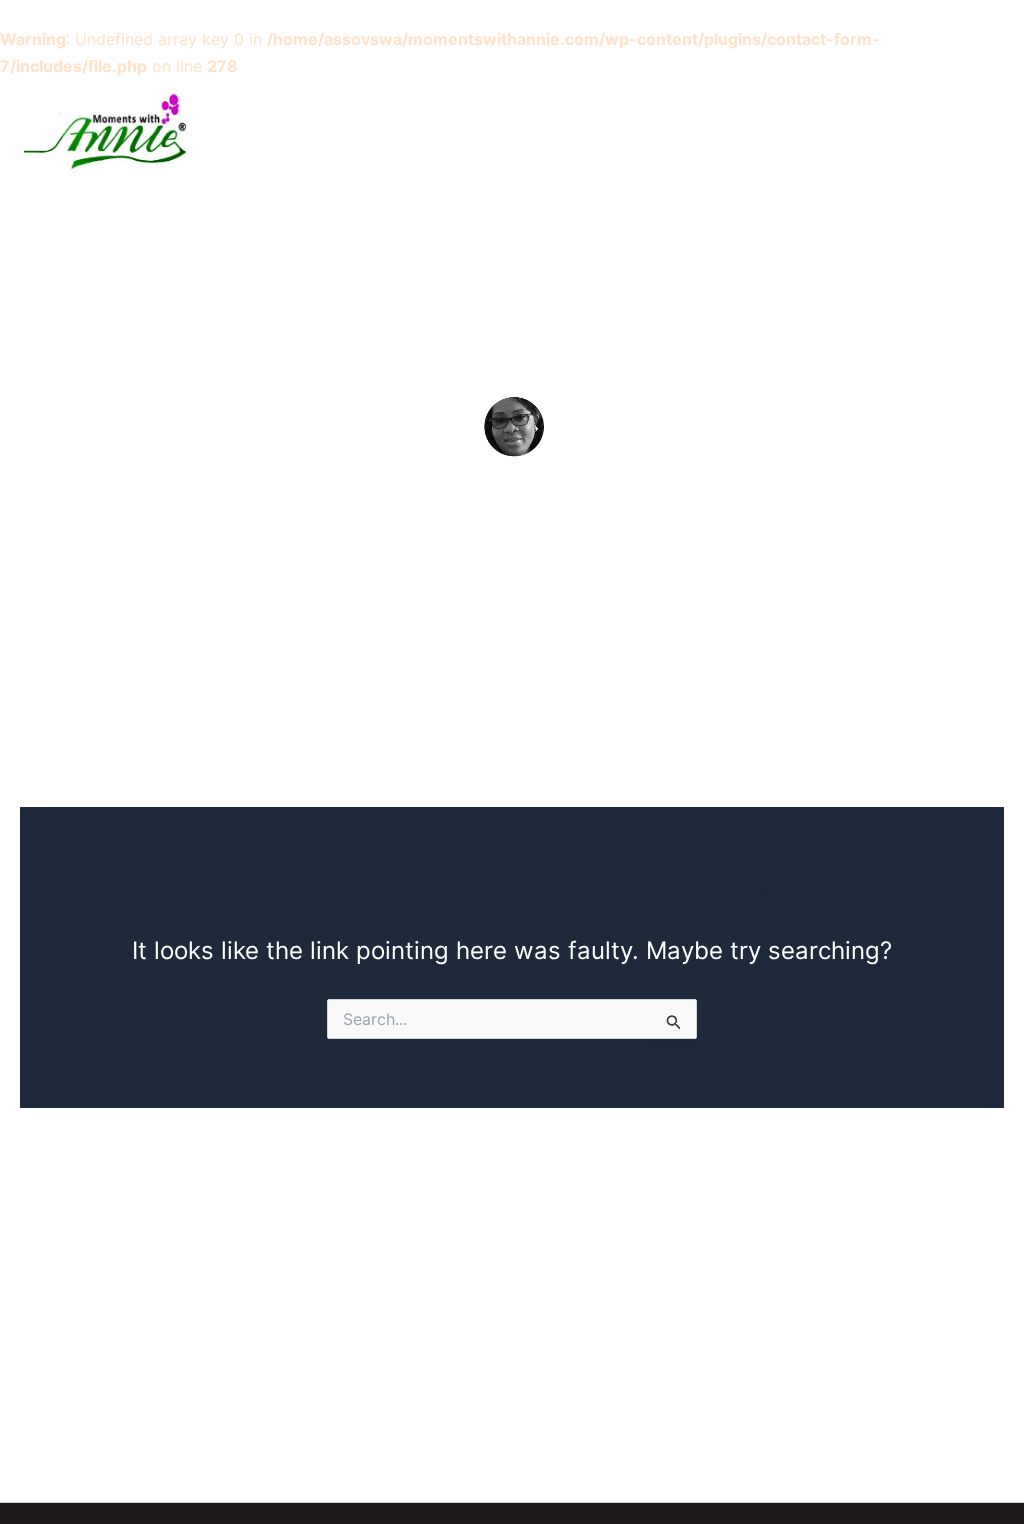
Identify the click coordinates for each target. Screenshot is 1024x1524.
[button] (783, 130)
